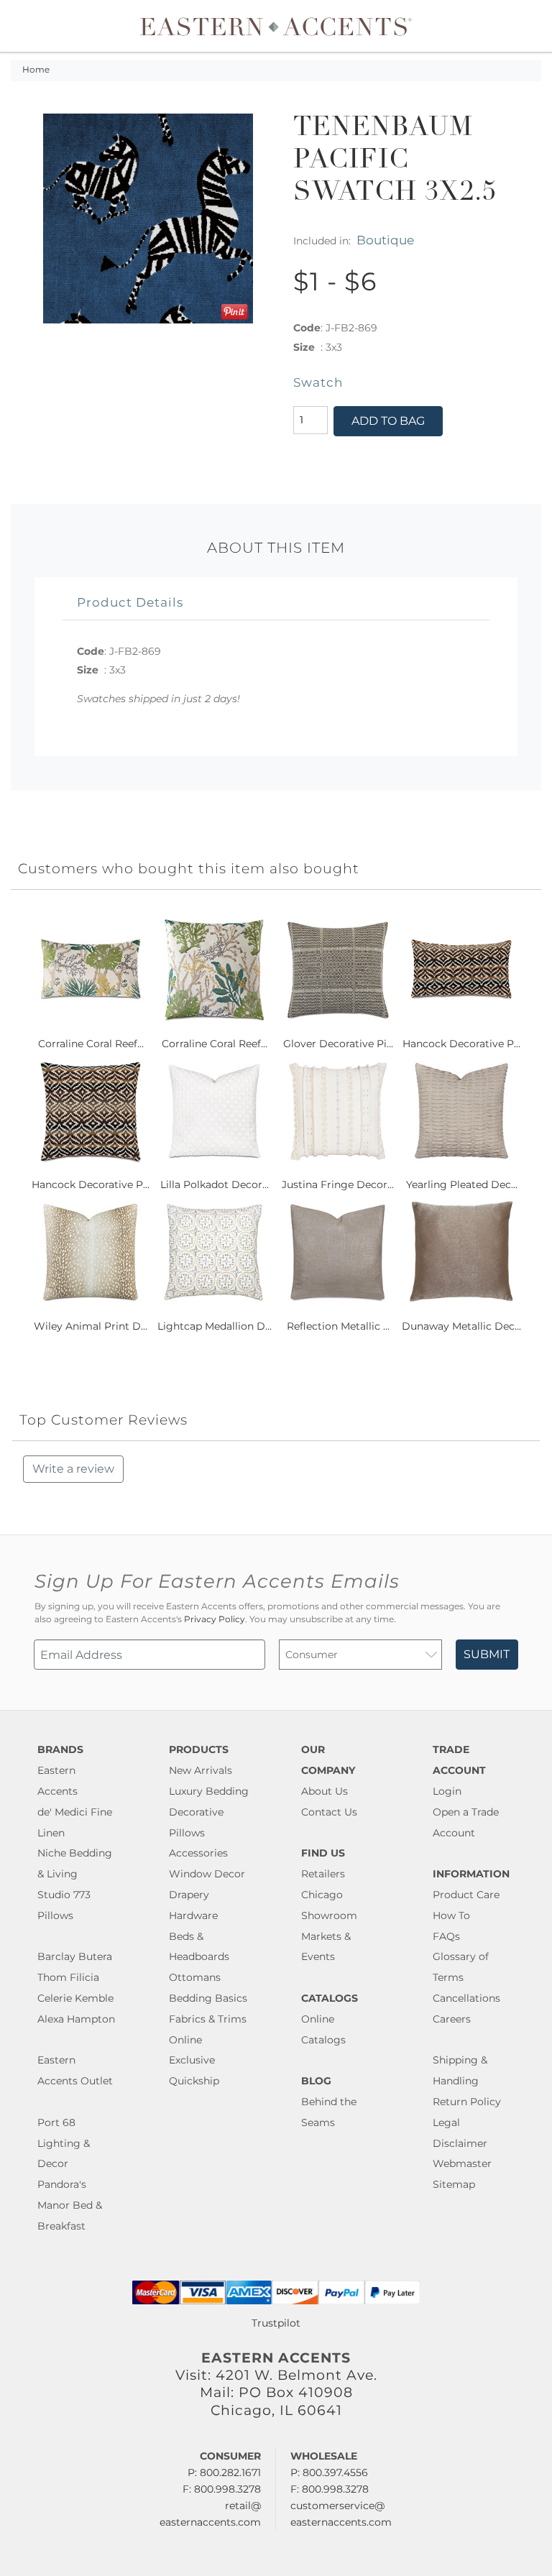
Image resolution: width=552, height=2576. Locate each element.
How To (451, 1915)
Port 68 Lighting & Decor (64, 2143)
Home (36, 70)
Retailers (323, 1874)
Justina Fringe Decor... (338, 1184)
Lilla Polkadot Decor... (215, 1184)
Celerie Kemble (75, 1998)
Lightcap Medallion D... (215, 1326)
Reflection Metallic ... (338, 1326)
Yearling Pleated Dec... (462, 1184)
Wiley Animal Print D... (91, 1326)
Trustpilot (276, 2323)
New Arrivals (201, 1770)
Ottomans (195, 1977)
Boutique (385, 240)
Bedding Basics (208, 1998)
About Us (325, 1791)
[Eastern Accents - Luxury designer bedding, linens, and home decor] (276, 26)
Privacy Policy (215, 1619)
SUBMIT (487, 1654)
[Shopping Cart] (531, 26)
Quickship (194, 2081)
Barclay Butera (75, 1956)
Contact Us (329, 1812)
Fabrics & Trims (208, 2019)
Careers (452, 2019)
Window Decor (207, 1874)
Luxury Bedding (209, 1791)
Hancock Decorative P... (461, 1044)
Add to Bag (388, 421)
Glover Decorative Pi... (338, 1044)
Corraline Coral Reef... (91, 1044)
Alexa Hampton (76, 2019)
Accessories (198, 1853)
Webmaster (462, 2163)
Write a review (73, 1469)
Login (447, 1791)
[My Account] (520, 26)
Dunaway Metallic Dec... (461, 1326)
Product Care (466, 1895)
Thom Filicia (68, 1977)
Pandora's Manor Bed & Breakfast (70, 2205)
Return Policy (467, 2102)
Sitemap (454, 2184)
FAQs (446, 1936)
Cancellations (466, 1998)
